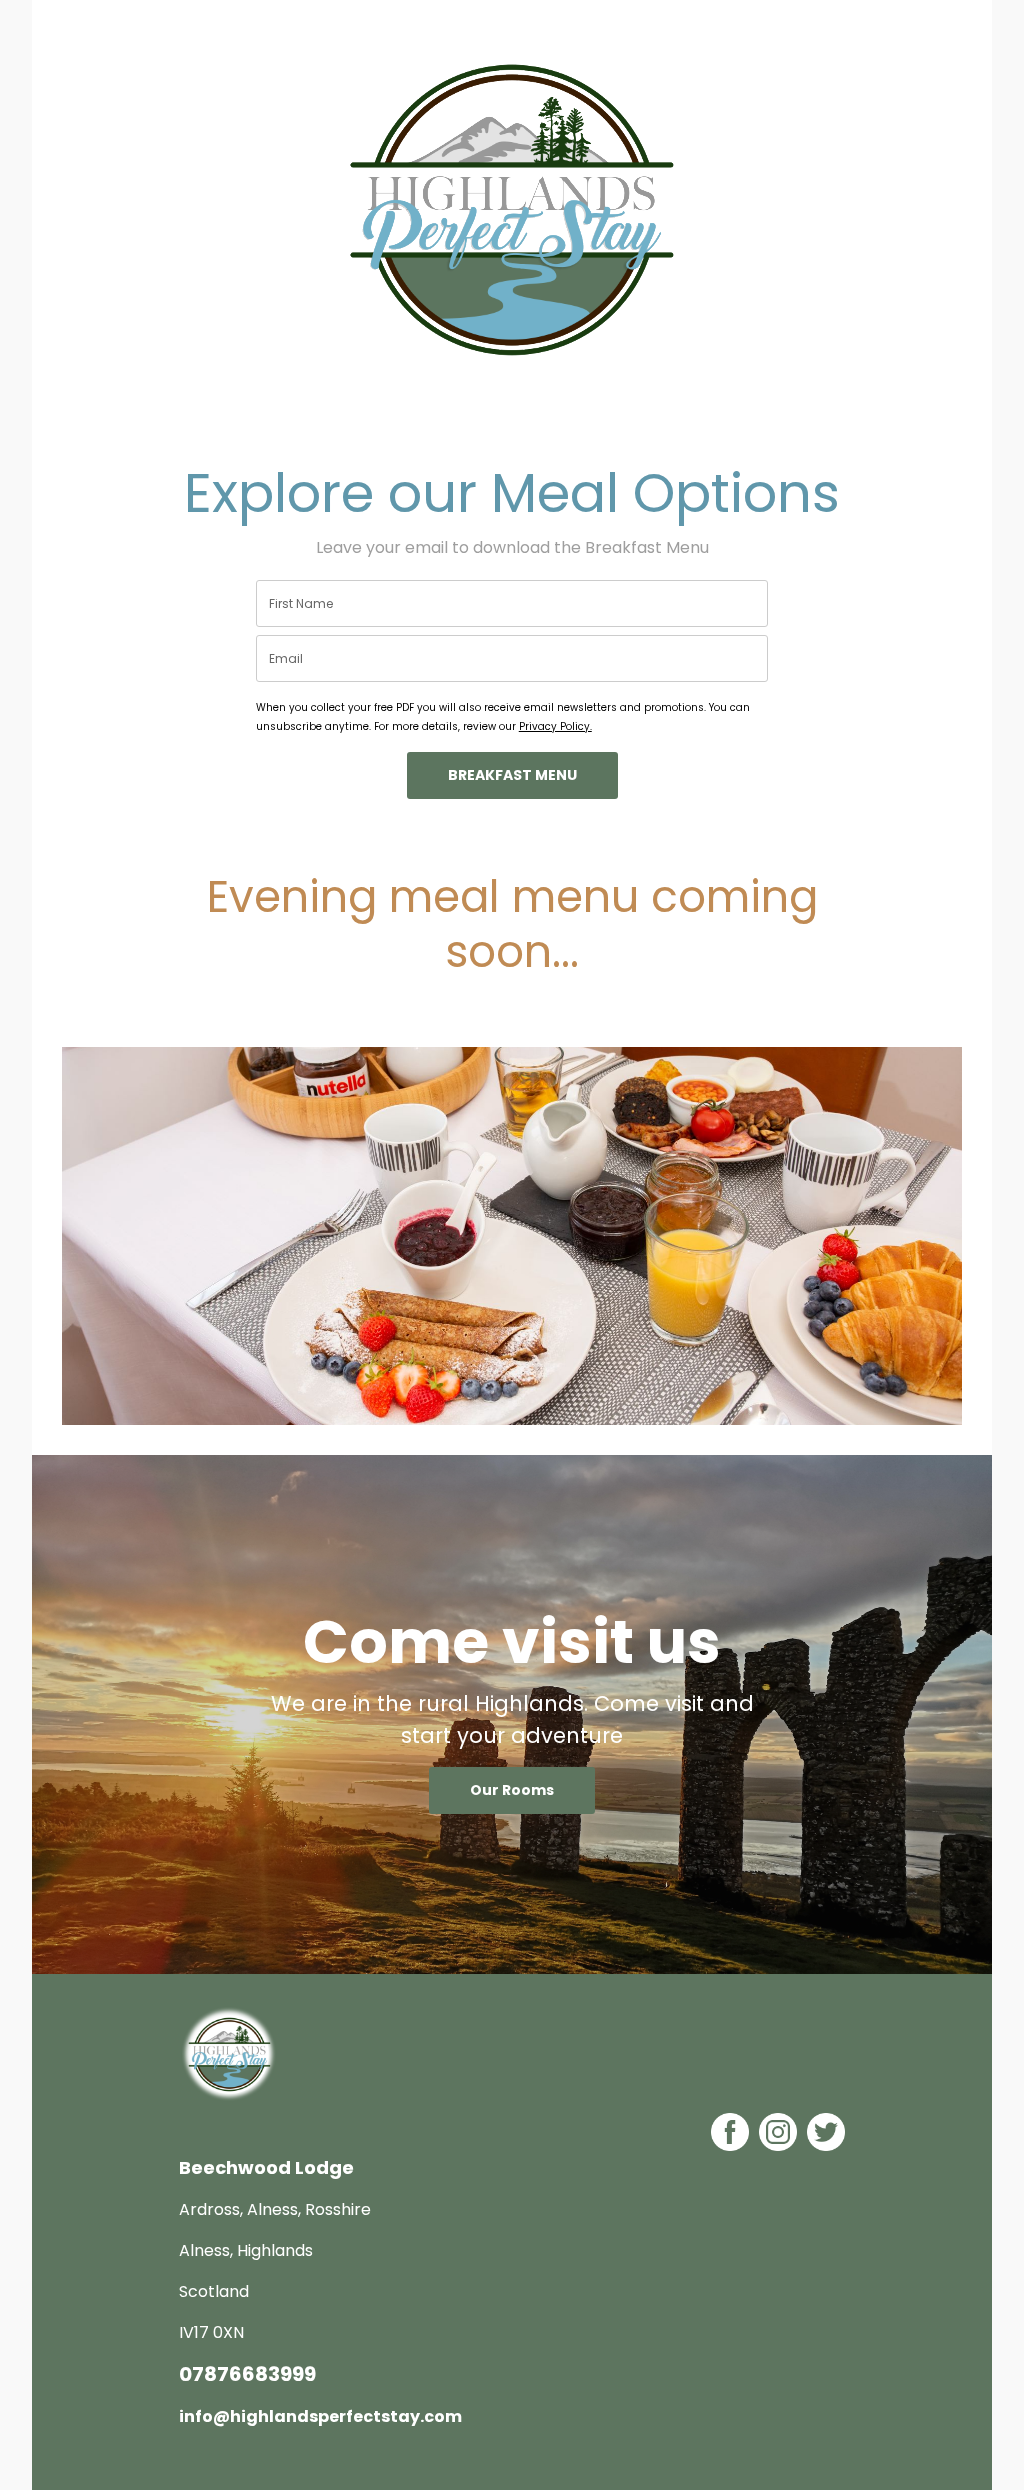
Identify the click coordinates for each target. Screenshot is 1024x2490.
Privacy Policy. (555, 726)
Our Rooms (512, 1790)
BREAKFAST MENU (512, 775)
